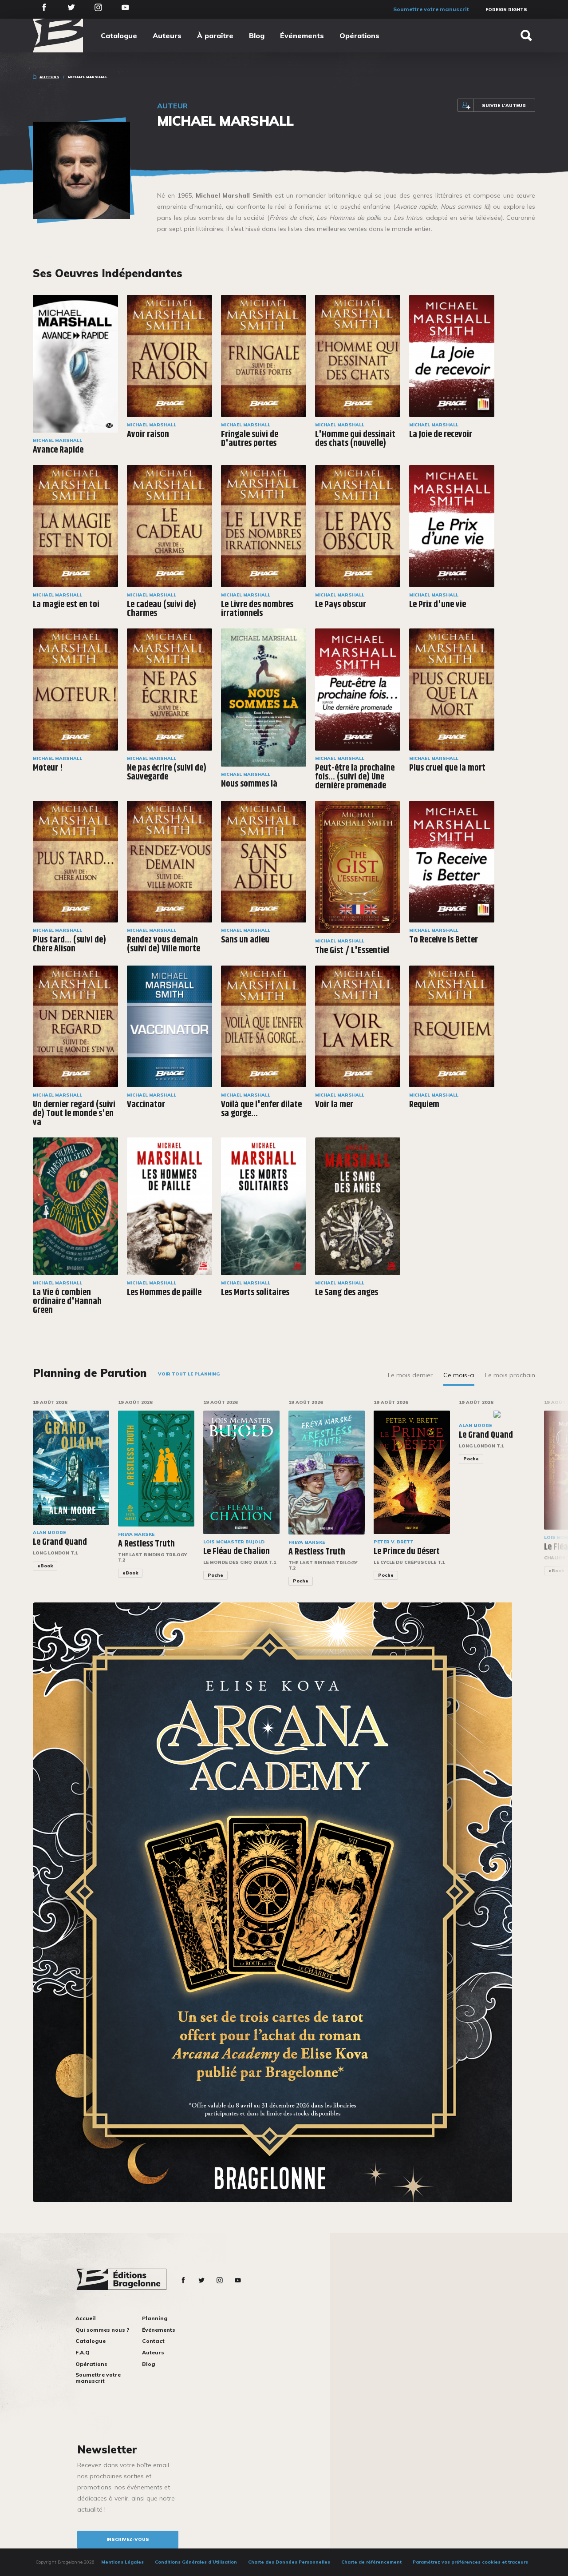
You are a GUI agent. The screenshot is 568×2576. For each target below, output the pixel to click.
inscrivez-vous (128, 2539)
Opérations (359, 36)
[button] (541, 1499)
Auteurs (167, 36)
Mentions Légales (122, 2562)
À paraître (215, 36)
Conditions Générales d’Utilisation (196, 2562)
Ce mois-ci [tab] (459, 1375)
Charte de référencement (371, 2562)
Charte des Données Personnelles (289, 2562)
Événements (302, 36)
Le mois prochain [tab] (510, 1375)
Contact (153, 2341)
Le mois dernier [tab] (410, 1375)
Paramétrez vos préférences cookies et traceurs (470, 2562)
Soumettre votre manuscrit (431, 9)
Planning (155, 2318)
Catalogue (119, 36)
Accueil (86, 2318)
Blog (257, 36)
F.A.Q (83, 2352)
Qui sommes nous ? (102, 2330)
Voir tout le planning (189, 1374)
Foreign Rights (506, 10)
